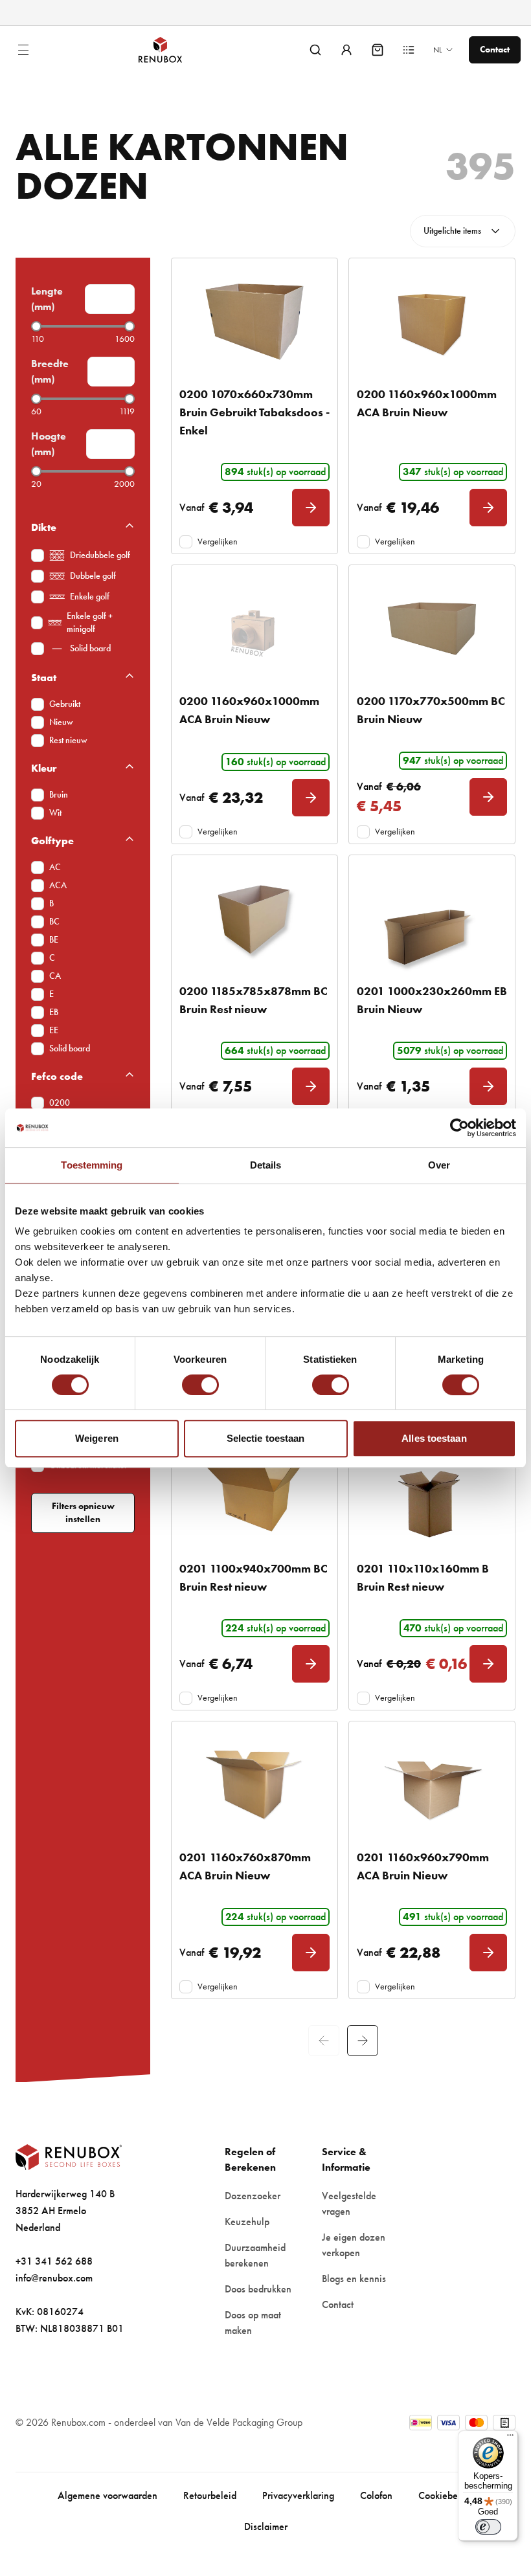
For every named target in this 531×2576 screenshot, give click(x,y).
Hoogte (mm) (49, 444)
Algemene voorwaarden (107, 2495)
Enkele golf (90, 597)
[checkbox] (38, 555)
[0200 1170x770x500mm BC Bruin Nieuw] (432, 629)
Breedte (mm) (50, 371)
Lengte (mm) (47, 299)
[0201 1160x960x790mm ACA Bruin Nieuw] (432, 1785)
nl (437, 50)
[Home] (171, 50)
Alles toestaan (434, 1438)
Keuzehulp (247, 2222)
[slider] (36, 326)
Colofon (376, 2495)
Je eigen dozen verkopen (354, 2245)
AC (55, 867)
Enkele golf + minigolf (90, 622)
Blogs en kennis (354, 2279)
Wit (55, 813)
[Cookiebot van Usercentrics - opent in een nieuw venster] (459, 1128)
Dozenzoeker (253, 2196)
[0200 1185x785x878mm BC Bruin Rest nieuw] (254, 919)
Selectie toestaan (266, 1438)
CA (55, 976)
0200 (60, 1103)
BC (54, 922)
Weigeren (97, 1438)
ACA (58, 885)
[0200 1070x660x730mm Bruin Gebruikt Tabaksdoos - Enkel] (254, 322)
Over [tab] (439, 1165)
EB (54, 1012)
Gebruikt (65, 704)
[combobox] (463, 231)
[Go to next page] (363, 2041)
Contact (338, 2304)
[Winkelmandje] (378, 50)
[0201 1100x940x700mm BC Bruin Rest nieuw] (254, 1496)
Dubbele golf (93, 576)
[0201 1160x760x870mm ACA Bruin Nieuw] (254, 1785)
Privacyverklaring (298, 2495)
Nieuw (61, 722)
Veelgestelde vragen (349, 2203)
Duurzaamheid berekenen (255, 2255)
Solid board (90, 648)
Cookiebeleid (446, 2495)
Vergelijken (218, 542)
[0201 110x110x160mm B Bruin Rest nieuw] (432, 1496)
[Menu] (510, 2438)
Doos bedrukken (258, 2289)
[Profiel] (346, 50)
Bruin (59, 795)
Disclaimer (266, 2526)
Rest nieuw (68, 740)
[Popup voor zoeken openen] (315, 50)
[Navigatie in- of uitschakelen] (23, 50)
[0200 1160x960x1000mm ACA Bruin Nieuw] (432, 322)
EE (54, 1030)
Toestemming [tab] (92, 1165)
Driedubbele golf (100, 555)
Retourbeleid (210, 2495)
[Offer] (409, 50)
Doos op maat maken (253, 2323)
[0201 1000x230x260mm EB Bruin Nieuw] (432, 919)
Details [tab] (266, 1165)
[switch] (200, 1385)
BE (54, 940)
